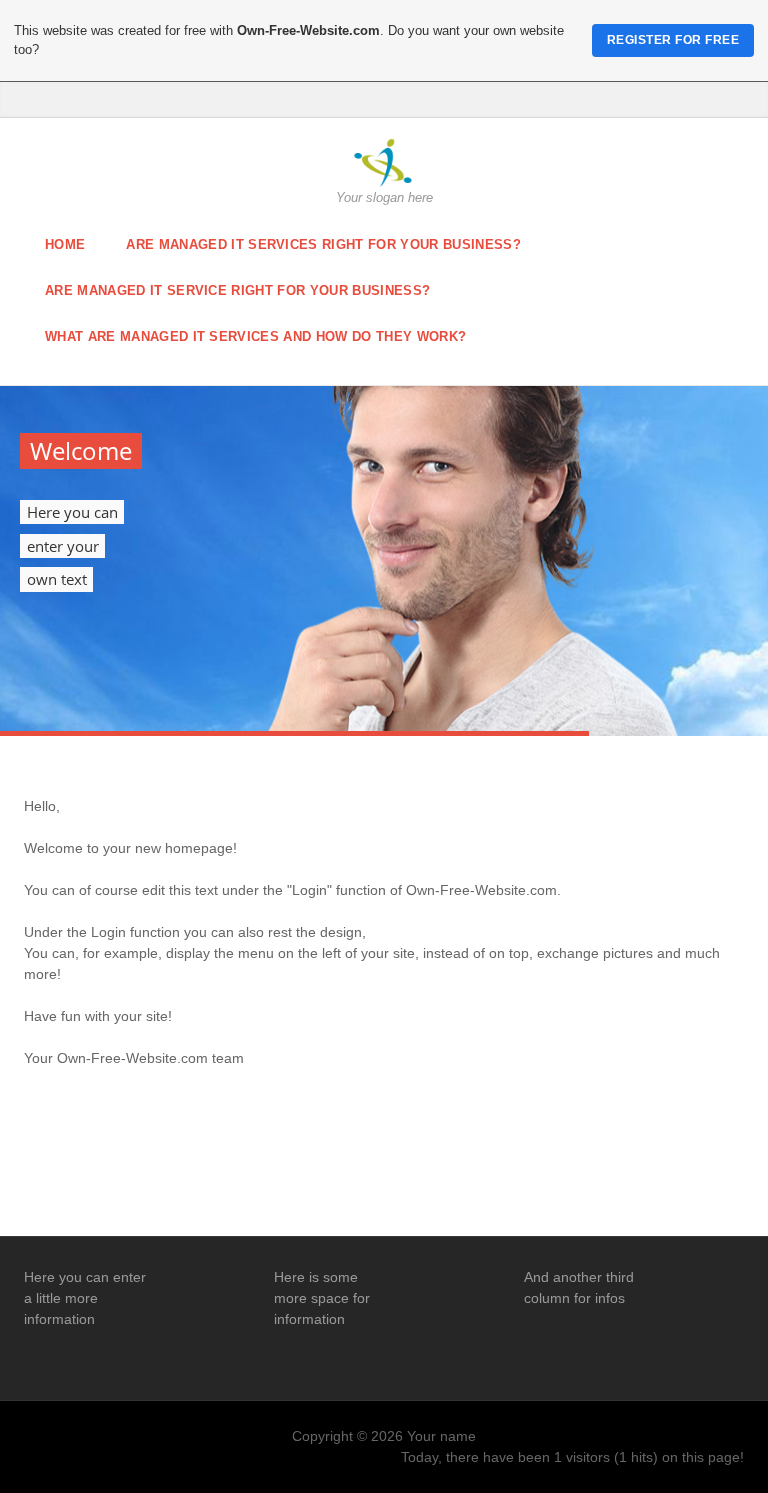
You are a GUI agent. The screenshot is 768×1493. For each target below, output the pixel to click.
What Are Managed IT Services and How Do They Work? (255, 336)
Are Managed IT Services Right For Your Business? (323, 244)
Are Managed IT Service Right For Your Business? (237, 290)
